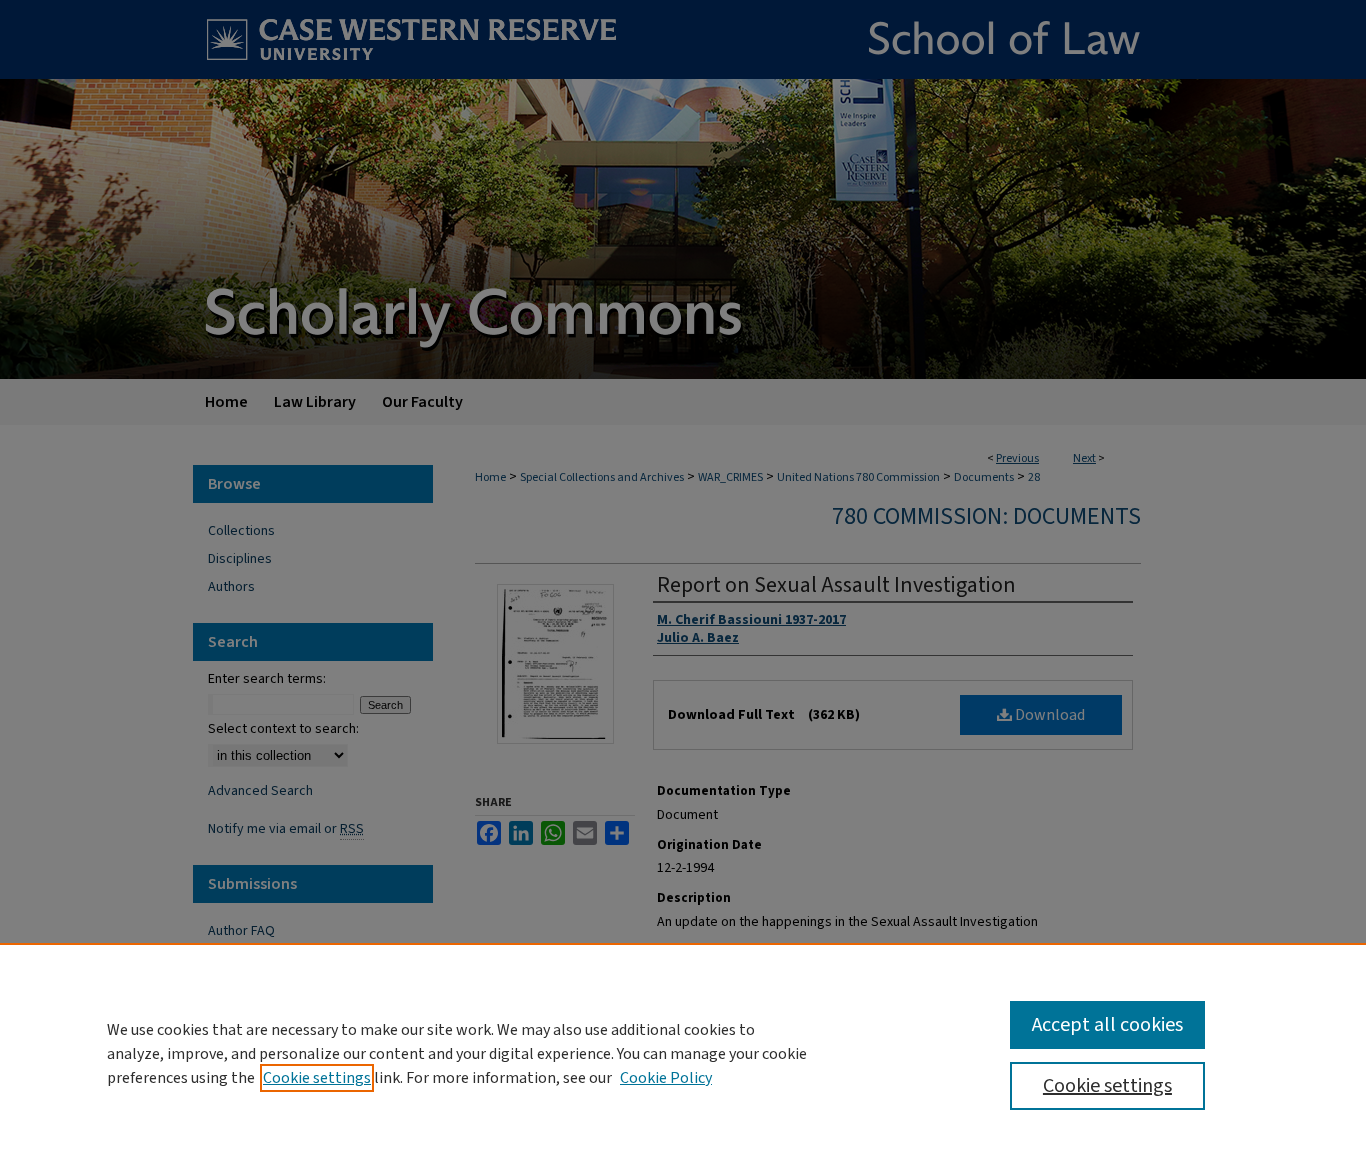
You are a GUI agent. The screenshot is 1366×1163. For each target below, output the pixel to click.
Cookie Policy (666, 1078)
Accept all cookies (1107, 1025)
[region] (683, 1053)
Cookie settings (317, 1078)
